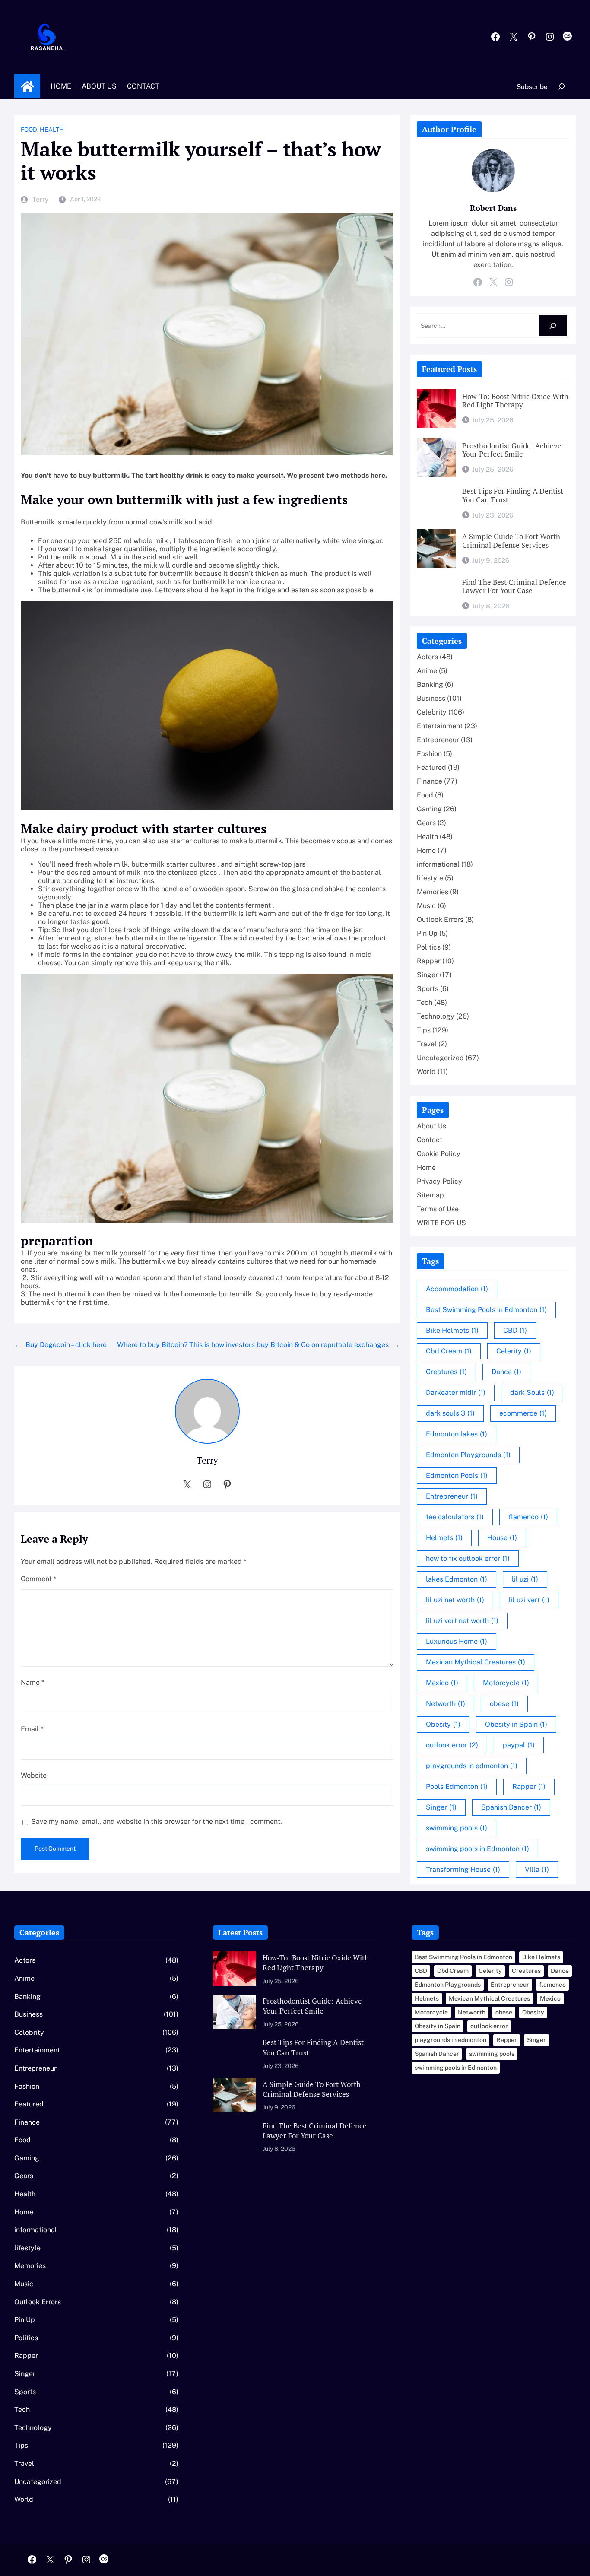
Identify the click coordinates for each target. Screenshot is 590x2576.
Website (34, 1775)
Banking (430, 684)
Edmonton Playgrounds (468, 1455)
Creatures (446, 1372)
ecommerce (523, 1413)
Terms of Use (438, 1209)
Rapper (429, 961)
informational (438, 864)
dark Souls (532, 1393)
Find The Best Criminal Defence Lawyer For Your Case (514, 587)
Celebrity (432, 712)
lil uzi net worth (455, 1600)
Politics (429, 947)
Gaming (429, 809)
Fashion (429, 754)
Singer (427, 975)
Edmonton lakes (457, 1434)
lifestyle (430, 878)
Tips (424, 1030)
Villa (537, 1869)
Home (27, 86)
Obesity (443, 1724)
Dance (506, 1372)
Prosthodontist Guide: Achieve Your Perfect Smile (512, 451)
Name (32, 1682)
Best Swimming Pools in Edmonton (486, 1310)
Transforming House (463, 1869)
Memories (433, 892)
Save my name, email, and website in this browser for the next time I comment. (157, 1822)
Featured (431, 767)
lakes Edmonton (457, 1579)
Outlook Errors (440, 920)
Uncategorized (440, 1058)
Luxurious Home (457, 1641)
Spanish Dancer (511, 1807)
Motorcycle (506, 1683)
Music (426, 906)
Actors (427, 657)
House (502, 1538)
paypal (519, 1745)
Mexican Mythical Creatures (476, 1662)
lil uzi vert (529, 1600)
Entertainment (440, 726)
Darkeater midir (456, 1393)
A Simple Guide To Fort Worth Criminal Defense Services (511, 541)
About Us (431, 1126)
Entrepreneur (438, 740)
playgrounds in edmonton (472, 1766)
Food (29, 130)
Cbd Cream (449, 1351)
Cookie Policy (439, 1154)
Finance (430, 781)
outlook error (452, 1745)
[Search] (553, 326)
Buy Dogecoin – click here (66, 1345)
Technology (436, 1016)
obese (504, 1704)
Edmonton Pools (457, 1475)
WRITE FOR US (441, 1223)
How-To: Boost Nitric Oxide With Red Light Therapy (515, 401)
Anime (427, 671)
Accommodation (457, 1289)
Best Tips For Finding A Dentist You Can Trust (513, 496)
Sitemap (430, 1195)
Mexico (442, 1683)
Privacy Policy (439, 1181)
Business (431, 698)
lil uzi (525, 1579)
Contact (430, 1140)
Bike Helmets (452, 1330)
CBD (515, 1330)
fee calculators (455, 1517)
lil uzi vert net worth (462, 1621)
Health (52, 130)
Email (32, 1729)
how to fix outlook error (468, 1558)
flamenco (528, 1517)
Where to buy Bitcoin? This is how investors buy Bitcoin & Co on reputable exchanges (253, 1345)
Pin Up (427, 933)
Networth (446, 1704)
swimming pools (457, 1828)
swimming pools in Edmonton (477, 1849)
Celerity (514, 1351)
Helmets (444, 1538)
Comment (38, 1579)
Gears (426, 823)
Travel (427, 1044)
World (426, 1072)
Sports (428, 989)
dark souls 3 (450, 1413)
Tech (425, 1002)
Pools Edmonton (457, 1787)
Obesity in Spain (516, 1724)
